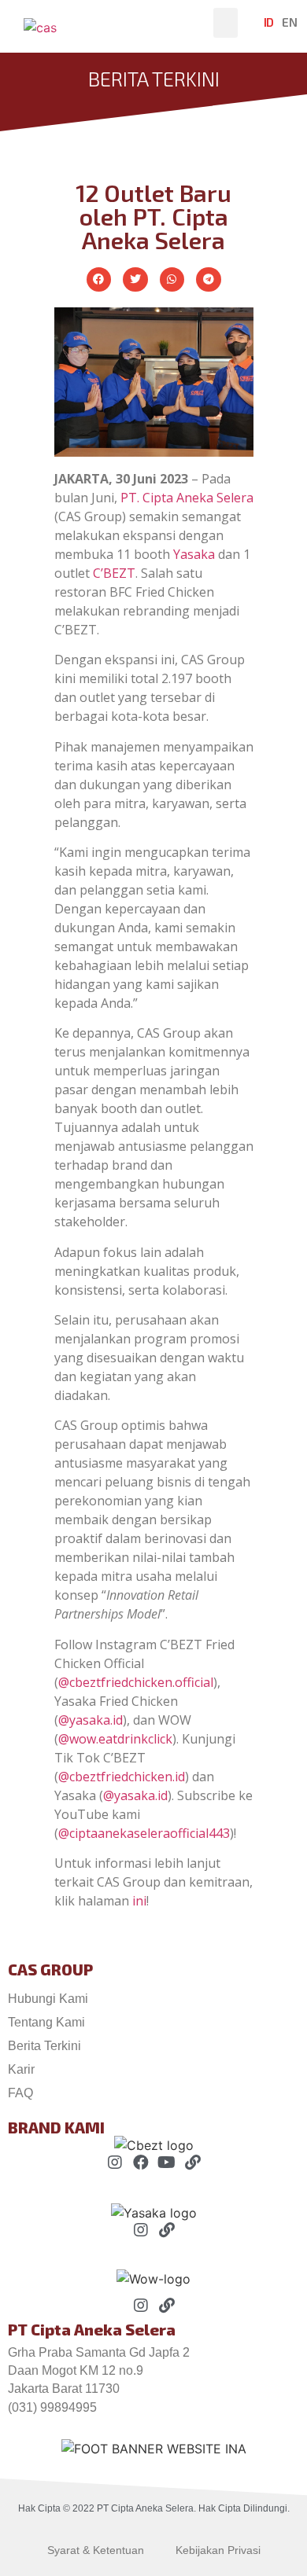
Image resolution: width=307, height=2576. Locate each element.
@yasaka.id (91, 1720)
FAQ (20, 2093)
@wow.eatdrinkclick (115, 1739)
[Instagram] (115, 2163)
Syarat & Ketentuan (96, 2550)
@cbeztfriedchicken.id (122, 1777)
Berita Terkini (44, 2046)
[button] (226, 23)
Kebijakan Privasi (218, 2550)
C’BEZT (114, 573)
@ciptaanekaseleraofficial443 (144, 1833)
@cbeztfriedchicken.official (136, 1682)
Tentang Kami (46, 2022)
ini (139, 1901)
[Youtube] (167, 2163)
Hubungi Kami (48, 1999)
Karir (21, 2069)
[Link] (193, 2163)
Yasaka (194, 554)
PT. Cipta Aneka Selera (187, 498)
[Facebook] (141, 2163)
